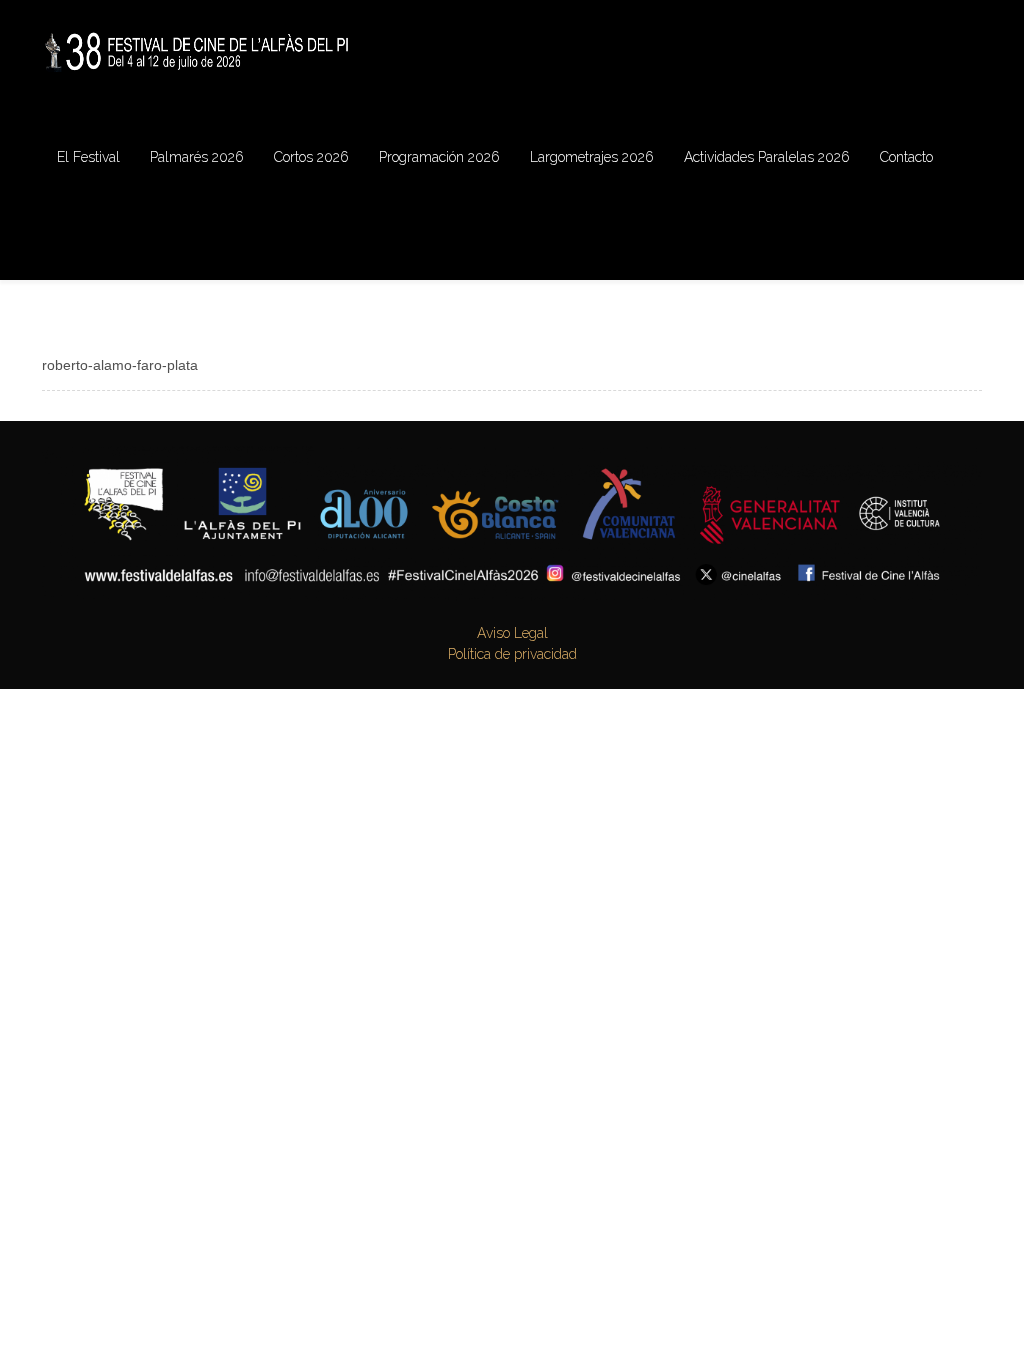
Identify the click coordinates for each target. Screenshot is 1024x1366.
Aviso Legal (512, 633)
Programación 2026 (439, 157)
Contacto (906, 157)
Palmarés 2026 (197, 157)
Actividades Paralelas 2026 (767, 157)
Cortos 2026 (311, 157)
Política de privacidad (512, 654)
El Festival (88, 157)
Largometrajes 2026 (592, 157)
